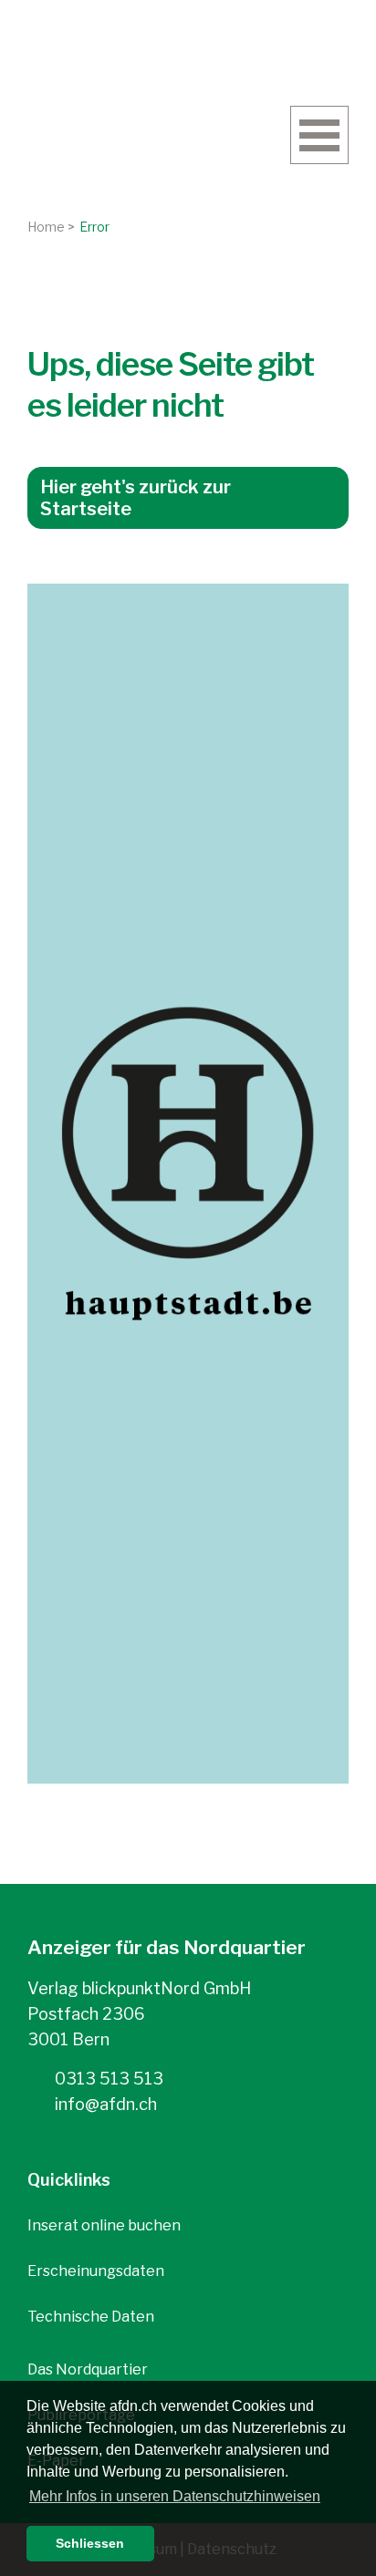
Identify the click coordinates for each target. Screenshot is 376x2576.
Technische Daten (91, 2317)
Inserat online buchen (104, 2225)
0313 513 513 (107, 2079)
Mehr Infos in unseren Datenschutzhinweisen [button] (175, 2496)
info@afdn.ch (104, 2104)
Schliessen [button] (90, 2543)
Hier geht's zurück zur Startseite (136, 498)
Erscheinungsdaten (96, 2271)
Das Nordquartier (88, 2369)
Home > (51, 227)
